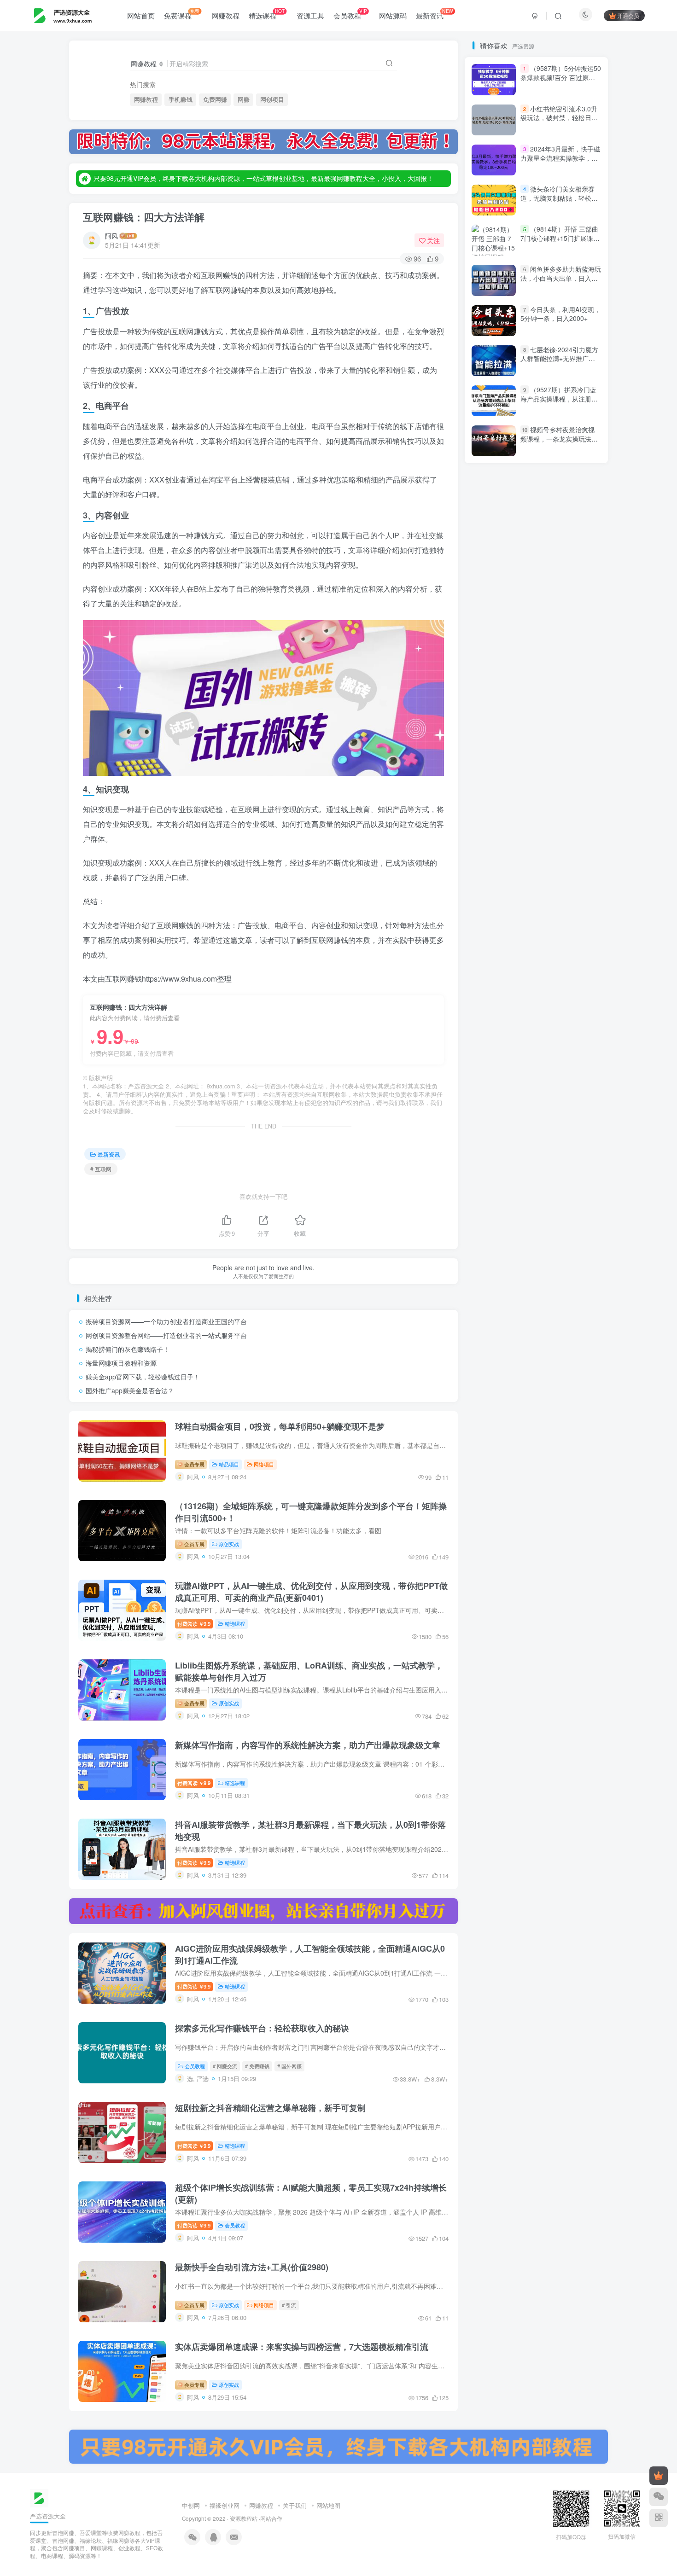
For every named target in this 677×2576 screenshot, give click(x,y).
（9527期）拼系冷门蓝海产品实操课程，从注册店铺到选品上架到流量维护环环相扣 (559, 762)
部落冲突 (577, 993)
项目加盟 (531, 901)
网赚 (244, 99)
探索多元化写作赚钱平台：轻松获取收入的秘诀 (262, 2028)
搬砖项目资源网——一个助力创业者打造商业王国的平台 (166, 1321)
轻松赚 (582, 1045)
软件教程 (491, 1059)
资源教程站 (244, 2518)
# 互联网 (101, 1169)
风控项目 (543, 887)
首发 (565, 874)
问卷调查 (543, 980)
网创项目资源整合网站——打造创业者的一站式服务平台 (166, 1335)
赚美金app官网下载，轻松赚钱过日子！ (143, 1377)
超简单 (488, 1098)
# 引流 (289, 2305)
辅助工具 (571, 1032)
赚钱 (487, 1125)
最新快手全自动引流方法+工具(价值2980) (252, 2267)
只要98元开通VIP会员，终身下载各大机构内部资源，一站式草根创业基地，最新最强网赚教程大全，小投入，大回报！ (263, 174)
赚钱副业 (577, 1111)
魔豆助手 (491, 874)
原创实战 (229, 1544)
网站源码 (393, 15)
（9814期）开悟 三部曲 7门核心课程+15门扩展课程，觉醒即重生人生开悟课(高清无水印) (559, 242)
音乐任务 (491, 914)
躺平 (485, 1072)
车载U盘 (570, 1059)
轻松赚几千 (541, 1045)
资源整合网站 (566, 1125)
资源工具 (310, 15)
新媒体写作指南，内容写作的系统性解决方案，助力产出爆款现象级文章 (308, 1745)
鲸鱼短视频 (562, 861)
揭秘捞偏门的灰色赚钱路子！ (128, 1349)
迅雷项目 (491, 1032)
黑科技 (488, 861)
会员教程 (350, 14)
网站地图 (328, 2505)
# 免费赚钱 (257, 2066)
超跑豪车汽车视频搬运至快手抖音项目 (530, 1085)
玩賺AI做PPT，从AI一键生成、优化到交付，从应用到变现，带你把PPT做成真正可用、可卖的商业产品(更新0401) (311, 1592)
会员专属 (194, 1464)
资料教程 (531, 1137)
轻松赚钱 (495, 1045)
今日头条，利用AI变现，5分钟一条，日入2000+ (560, 673)
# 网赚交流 (225, 2066)
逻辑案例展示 (497, 1006)
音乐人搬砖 (534, 914)
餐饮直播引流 (497, 887)
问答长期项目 (497, 980)
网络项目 (264, 1464)
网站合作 (271, 2518)
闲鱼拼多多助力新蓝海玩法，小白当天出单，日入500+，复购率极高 (561, 637)
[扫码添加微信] (659, 2497)
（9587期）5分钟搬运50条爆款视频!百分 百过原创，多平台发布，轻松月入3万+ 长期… (561, 441)
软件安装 (531, 1059)
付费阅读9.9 (194, 1623)
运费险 (540, 1006)
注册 (568, 172)
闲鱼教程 (571, 953)
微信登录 (542, 225)
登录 (515, 172)
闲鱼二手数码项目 (543, 967)
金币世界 (491, 993)
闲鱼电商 (491, 953)
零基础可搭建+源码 (505, 940)
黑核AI (522, 861)
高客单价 (531, 874)
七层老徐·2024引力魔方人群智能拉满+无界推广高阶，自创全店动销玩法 (559, 717)
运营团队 (577, 1019)
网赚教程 (226, 15)
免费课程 (182, 14)
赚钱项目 (527, 1098)
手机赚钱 (181, 99)
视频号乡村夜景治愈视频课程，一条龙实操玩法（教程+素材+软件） (557, 797)
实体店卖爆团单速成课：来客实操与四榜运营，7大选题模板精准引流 (302, 2347)
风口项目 (491, 901)
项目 (565, 901)
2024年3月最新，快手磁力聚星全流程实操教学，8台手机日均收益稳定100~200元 (560, 521)
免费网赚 (215, 99)
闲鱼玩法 (531, 953)
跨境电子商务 (525, 1072)
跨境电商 (571, 1072)
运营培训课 (534, 1019)
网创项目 (272, 99)
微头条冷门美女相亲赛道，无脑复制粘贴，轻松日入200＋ (559, 556)
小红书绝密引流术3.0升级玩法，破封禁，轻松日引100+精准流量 (559, 476)
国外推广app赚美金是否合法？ (130, 1390)
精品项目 (229, 1464)
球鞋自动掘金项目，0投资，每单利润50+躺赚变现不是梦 (280, 1426)
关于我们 (295, 2505)
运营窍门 (577, 1006)
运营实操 (491, 1019)
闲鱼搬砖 (491, 967)
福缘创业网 (225, 2505)
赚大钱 (520, 1125)
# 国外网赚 (289, 2066)
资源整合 (491, 1137)
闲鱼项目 (559, 940)
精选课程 (267, 14)
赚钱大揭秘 (534, 1111)
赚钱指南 (491, 1111)
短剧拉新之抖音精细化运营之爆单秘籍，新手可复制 (270, 2108)
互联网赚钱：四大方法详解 (144, 217)
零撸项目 (561, 927)
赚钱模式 (568, 1098)
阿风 (111, 236)
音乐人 (574, 914)
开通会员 (628, 15)
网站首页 (141, 15)
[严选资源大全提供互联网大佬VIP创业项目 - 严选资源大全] (39, 2497)
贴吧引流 (571, 1137)
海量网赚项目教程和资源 (121, 1363)
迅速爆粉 (531, 1032)
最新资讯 (435, 14)
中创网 (191, 2505)
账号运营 (491, 1151)
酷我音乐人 (534, 993)
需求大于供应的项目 (506, 927)
